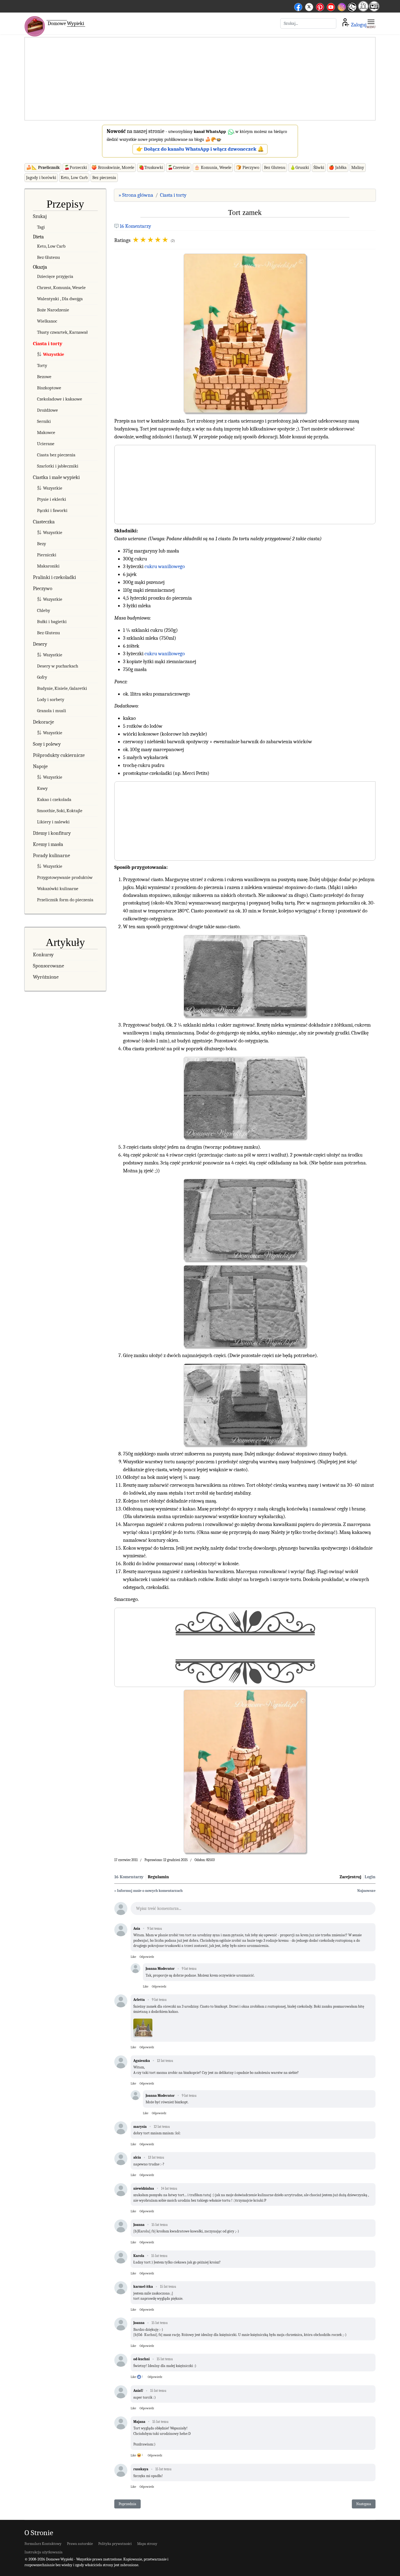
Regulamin (158, 1877)
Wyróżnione (46, 977)
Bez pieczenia (104, 178)
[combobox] (308, 23)
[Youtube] (331, 6)
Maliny (358, 168)
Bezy (41, 544)
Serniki (44, 421)
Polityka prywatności (115, 2544)
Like (133, 1957)
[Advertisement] (200, 79)
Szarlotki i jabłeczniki (58, 466)
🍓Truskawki (151, 168)
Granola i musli (52, 711)
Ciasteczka (44, 522)
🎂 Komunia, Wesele (213, 168)
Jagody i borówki (41, 178)
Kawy (42, 788)
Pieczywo (43, 588)
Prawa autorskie (80, 2544)
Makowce (46, 433)
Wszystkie (54, 354)
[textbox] (253, 1910)
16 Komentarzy (135, 226)
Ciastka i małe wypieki (56, 477)
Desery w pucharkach (58, 666)
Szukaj (40, 216)
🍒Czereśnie (179, 168)
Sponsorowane (48, 966)
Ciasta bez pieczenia (56, 455)
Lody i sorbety (51, 700)
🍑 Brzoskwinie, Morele (113, 168)
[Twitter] (309, 6)
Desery (40, 644)
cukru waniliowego (165, 566)
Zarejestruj (350, 1877)
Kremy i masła (48, 844)
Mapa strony (147, 2544)
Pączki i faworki (52, 510)
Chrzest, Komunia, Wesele (61, 288)
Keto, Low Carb (74, 178)
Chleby (44, 610)
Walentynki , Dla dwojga (60, 299)
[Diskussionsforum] (363, 10)
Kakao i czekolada (54, 799)
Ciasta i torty (48, 344)
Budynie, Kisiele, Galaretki (62, 688)
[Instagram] (342, 6)
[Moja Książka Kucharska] (374, 10)
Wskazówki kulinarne (58, 889)
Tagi (41, 227)
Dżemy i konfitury (52, 833)
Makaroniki (48, 566)
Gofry (42, 677)
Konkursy (43, 955)
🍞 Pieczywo (248, 168)
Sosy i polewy (47, 744)
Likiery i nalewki (53, 822)
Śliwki (319, 168)
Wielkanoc (47, 321)
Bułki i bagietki (52, 622)
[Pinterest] (320, 6)
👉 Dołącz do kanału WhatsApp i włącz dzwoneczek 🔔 (200, 149)
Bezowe (44, 377)
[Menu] (371, 23)
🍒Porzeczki (76, 168)
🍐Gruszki (299, 168)
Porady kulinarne (51, 855)
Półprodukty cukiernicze (59, 755)
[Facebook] (298, 6)
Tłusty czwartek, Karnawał (62, 332)
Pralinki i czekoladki (54, 577)
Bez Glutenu (275, 168)
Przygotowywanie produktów (65, 877)
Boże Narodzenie (53, 310)
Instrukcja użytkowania (44, 2552)
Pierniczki (47, 555)
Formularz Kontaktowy (43, 2544)
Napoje (40, 766)
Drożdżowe (47, 410)
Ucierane (46, 444)
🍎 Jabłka (338, 168)
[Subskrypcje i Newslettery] (352, 11)
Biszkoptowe (49, 388)
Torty (42, 365)
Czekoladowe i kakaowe (60, 399)
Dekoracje (43, 722)
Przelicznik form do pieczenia (65, 900)
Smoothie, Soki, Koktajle (60, 811)
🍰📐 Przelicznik (43, 168)
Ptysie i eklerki (52, 499)
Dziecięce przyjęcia (55, 276)
